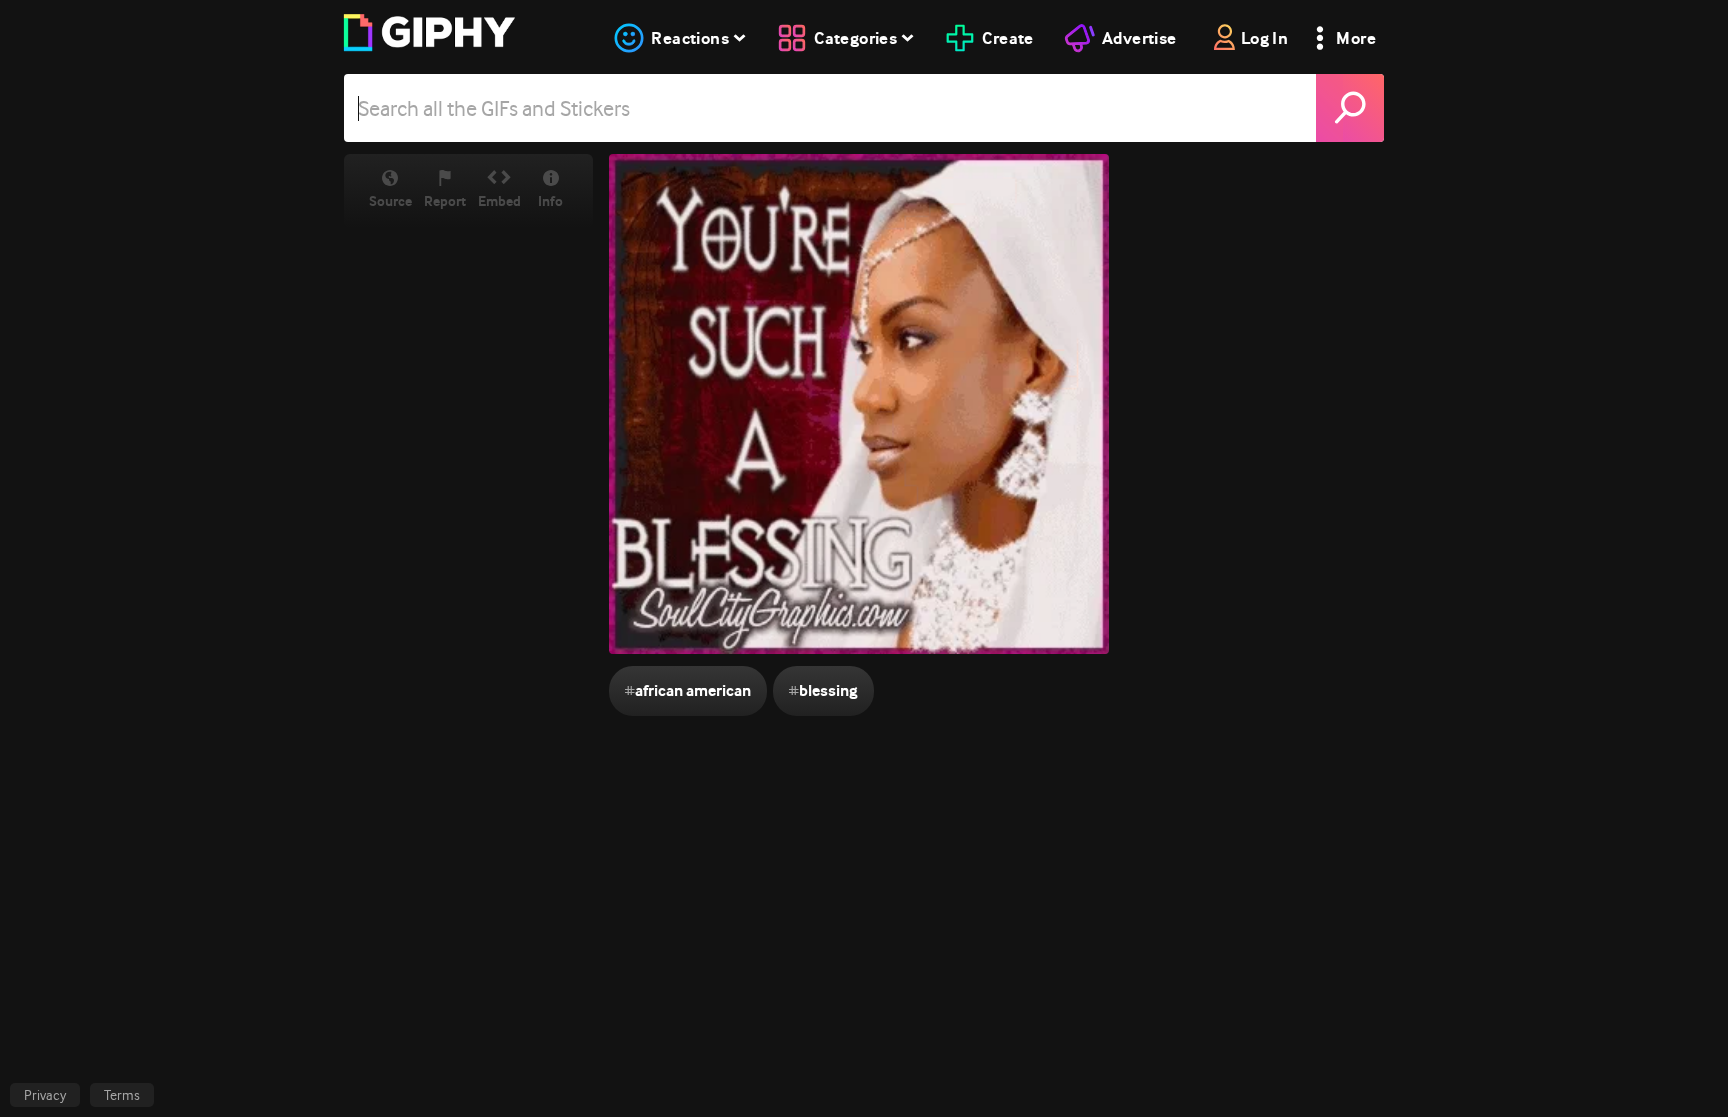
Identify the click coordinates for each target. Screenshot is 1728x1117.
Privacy (45, 1095)
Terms (122, 1095)
